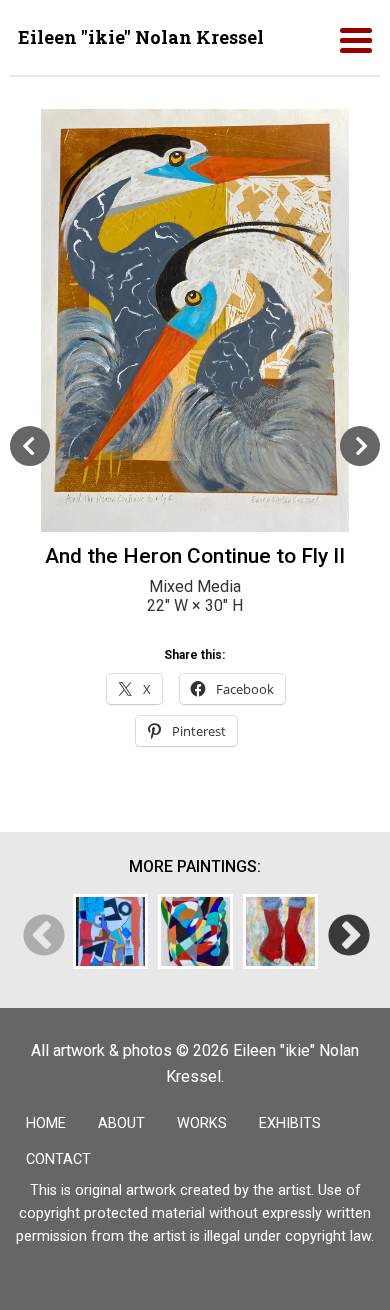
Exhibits (290, 1123)
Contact (58, 1159)
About (121, 1123)
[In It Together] (195, 931)
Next (347, 935)
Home (46, 1123)
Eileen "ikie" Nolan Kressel (141, 37)
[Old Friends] (280, 931)
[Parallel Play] (110, 931)
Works (202, 1123)
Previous (42, 935)
